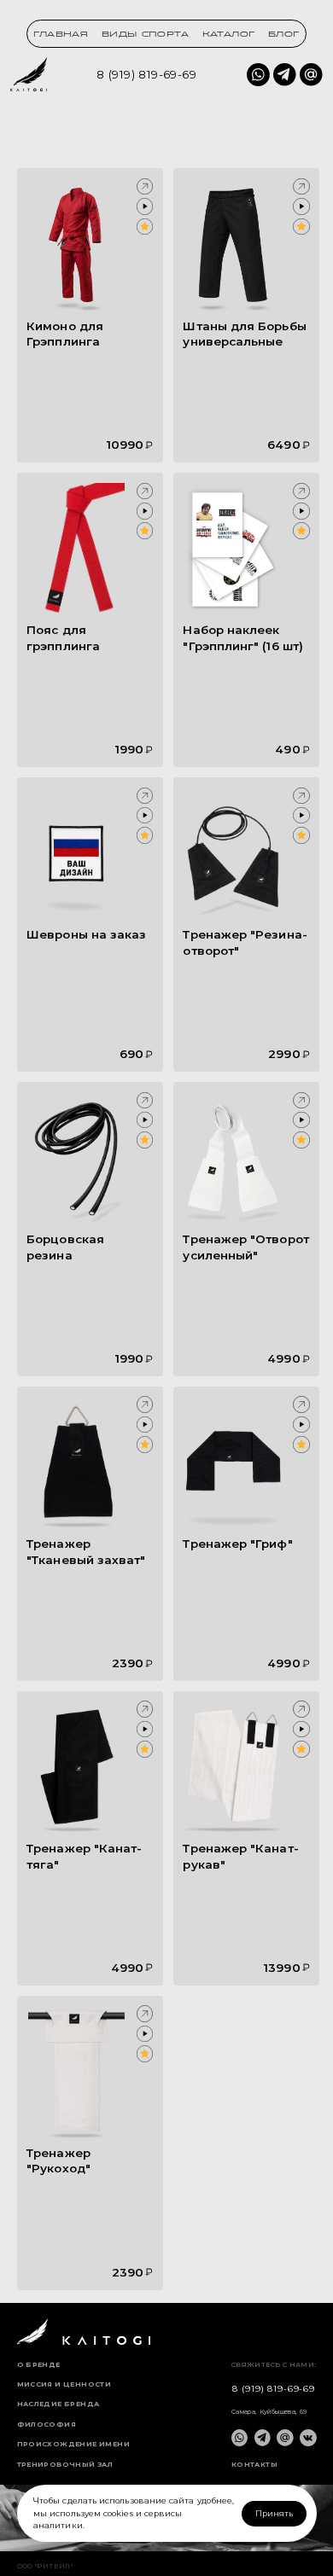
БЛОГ (284, 35)
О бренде (39, 2365)
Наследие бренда (58, 2404)
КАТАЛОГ (229, 35)
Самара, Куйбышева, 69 (269, 2412)
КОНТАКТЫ (254, 2465)
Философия (47, 2425)
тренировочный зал (65, 2465)
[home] (29, 74)
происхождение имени (73, 2445)
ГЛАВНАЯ (61, 35)
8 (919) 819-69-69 (146, 74)
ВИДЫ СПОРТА (145, 35)
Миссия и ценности (64, 2385)
